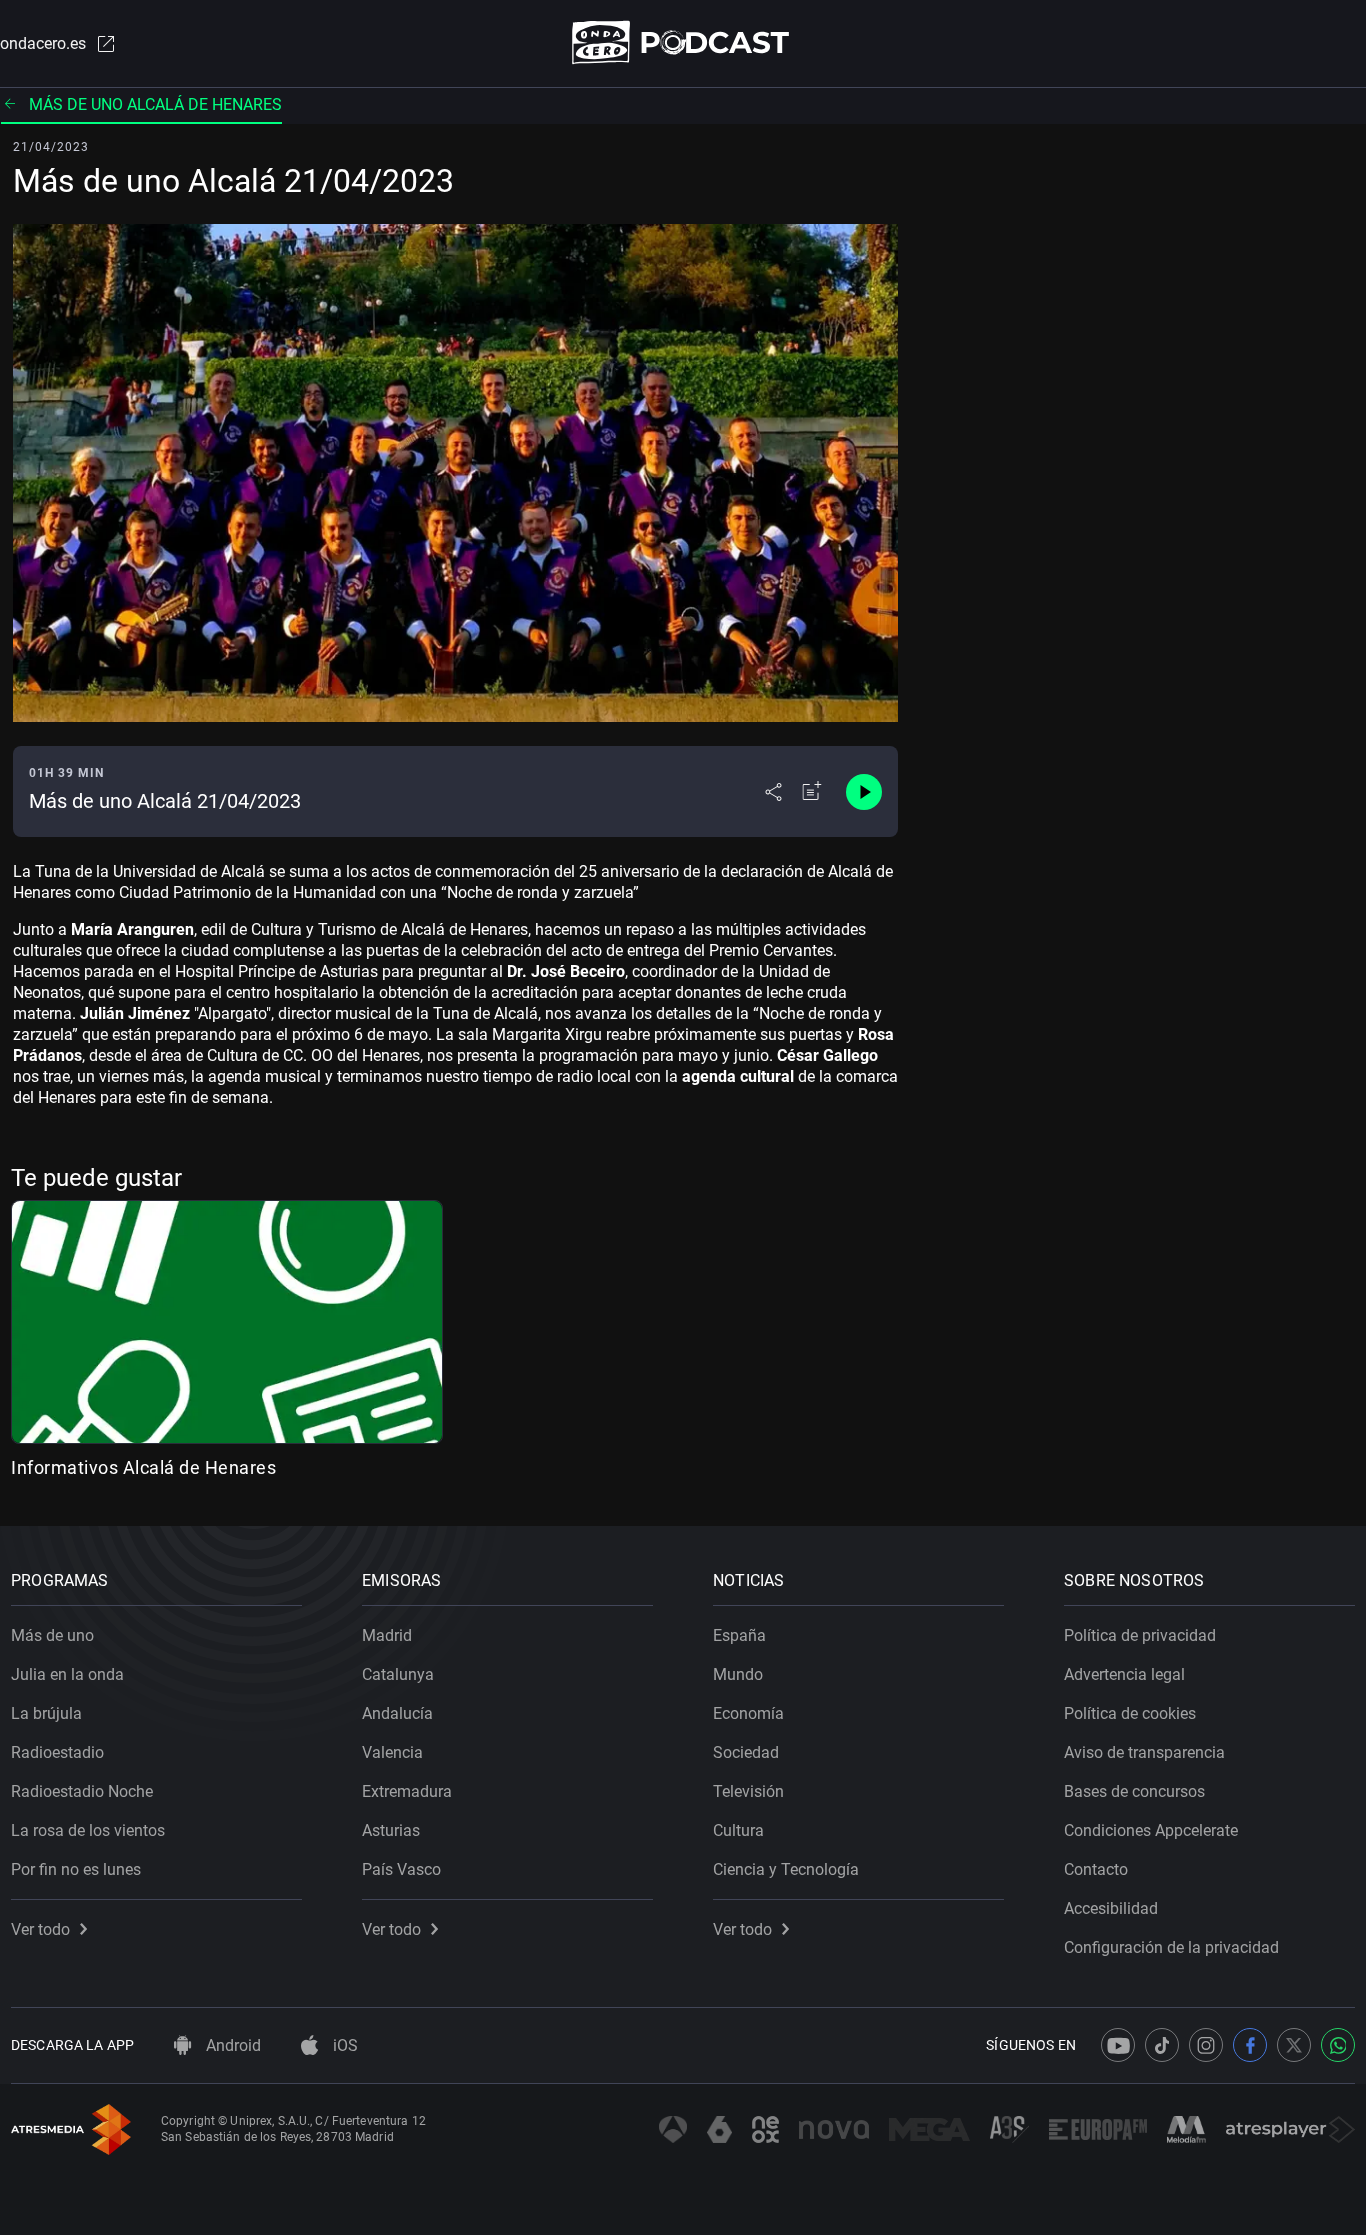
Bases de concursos (1134, 1791)
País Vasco (401, 1869)
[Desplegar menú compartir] (773, 792)
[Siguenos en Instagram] (1206, 2045)
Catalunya (398, 1674)
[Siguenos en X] (1294, 2045)
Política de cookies (1130, 1713)
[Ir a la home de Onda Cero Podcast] (683, 42)
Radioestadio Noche (82, 1791)
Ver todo (40, 1929)
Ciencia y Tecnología (786, 1869)
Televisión (748, 1791)
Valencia (392, 1752)
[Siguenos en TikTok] (1162, 2045)
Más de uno (52, 1635)
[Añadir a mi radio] (812, 792)
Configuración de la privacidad (1171, 1947)
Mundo (738, 1674)
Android (231, 2045)
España (739, 1635)
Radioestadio (57, 1752)
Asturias (391, 1830)
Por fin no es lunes (76, 1869)
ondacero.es (43, 43)
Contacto (1096, 1869)
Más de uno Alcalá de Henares (155, 104)
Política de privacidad (1140, 1635)
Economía (748, 1713)
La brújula (46, 1713)
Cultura (738, 1830)
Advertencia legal (1124, 1674)
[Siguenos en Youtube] (1118, 2045)
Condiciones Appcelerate (1151, 1830)
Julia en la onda (67, 1674)
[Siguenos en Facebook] (1250, 2045)
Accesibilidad (1111, 1908)
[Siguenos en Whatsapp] (1338, 2045)
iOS (343, 2045)
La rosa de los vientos (88, 1830)
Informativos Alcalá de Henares (143, 1467)
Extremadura (407, 1791)
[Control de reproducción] (864, 792)
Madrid (387, 1635)
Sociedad (746, 1752)
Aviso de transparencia (1144, 1752)
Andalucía (397, 1713)
